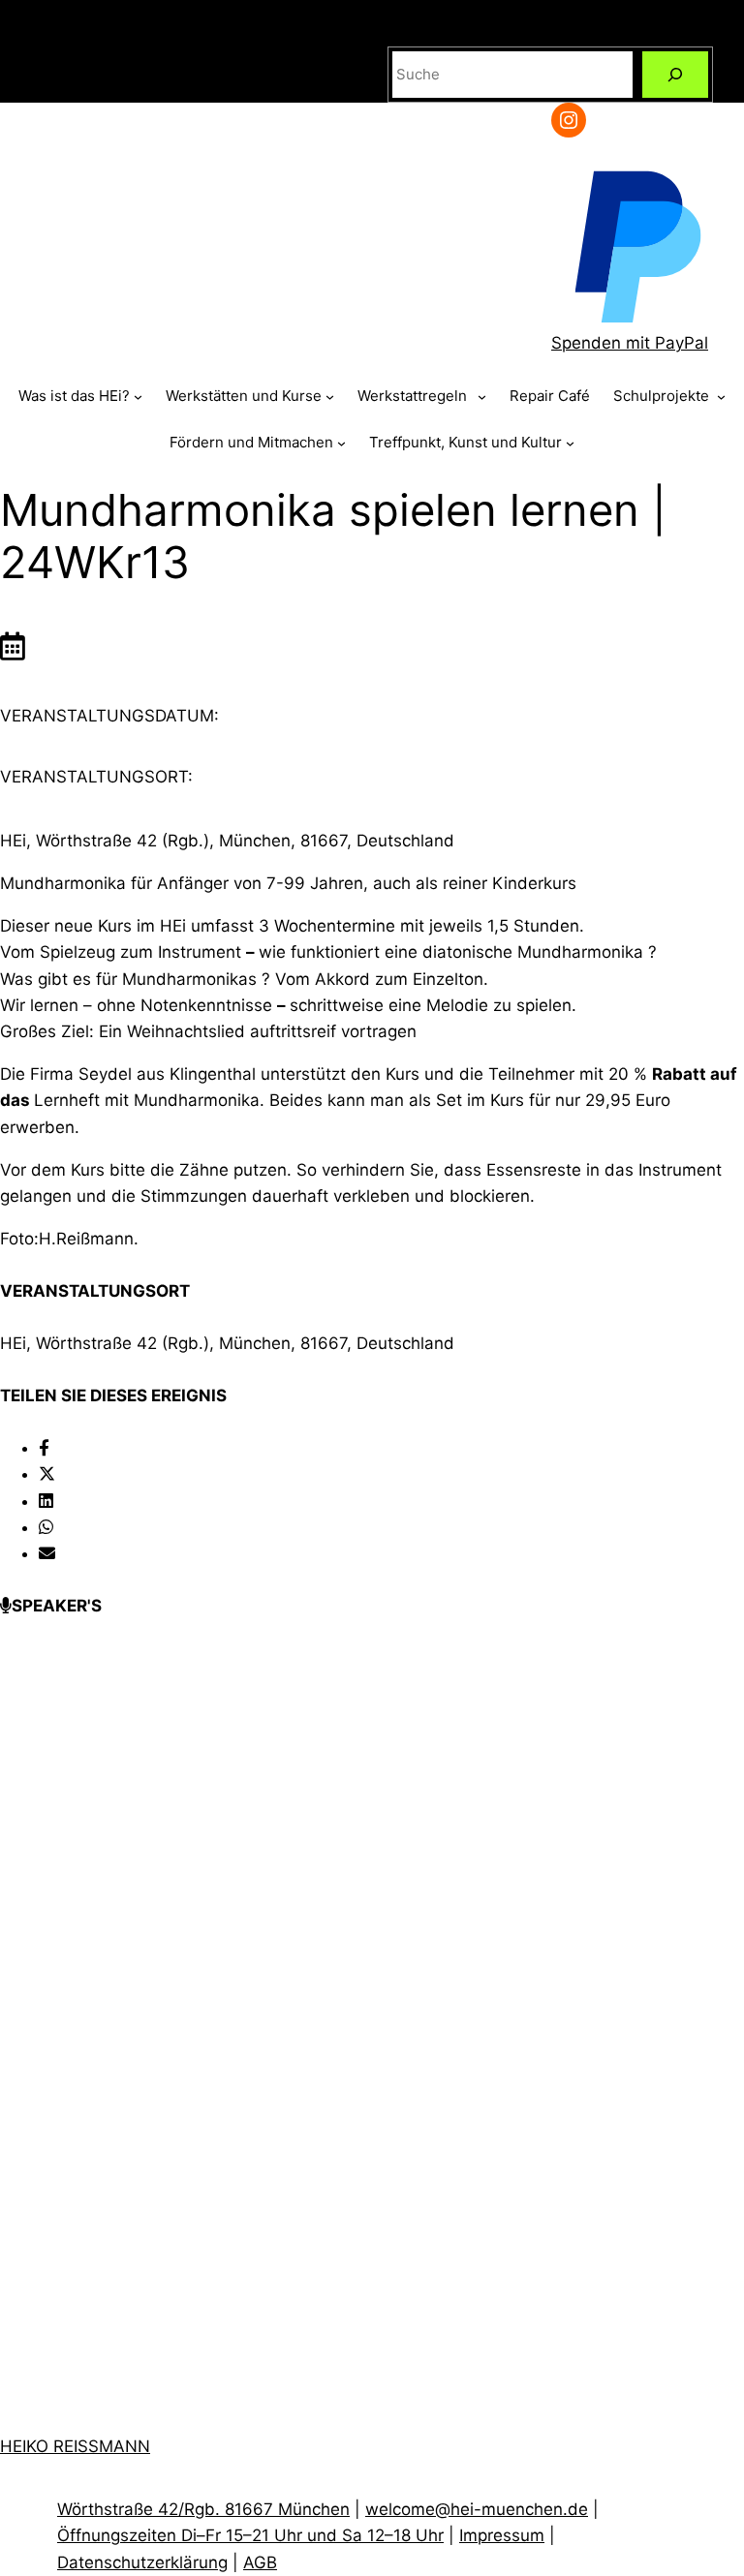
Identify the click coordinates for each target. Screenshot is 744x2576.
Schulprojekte (663, 396)
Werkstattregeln (416, 396)
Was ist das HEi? (74, 396)
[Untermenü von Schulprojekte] (721, 397)
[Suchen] (675, 75)
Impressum (502, 2535)
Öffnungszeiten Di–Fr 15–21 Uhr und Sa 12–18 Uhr (250, 2535)
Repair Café (550, 396)
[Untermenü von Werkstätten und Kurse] (330, 397)
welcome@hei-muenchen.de (477, 2509)
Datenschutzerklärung (142, 2562)
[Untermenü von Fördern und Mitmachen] (341, 443)
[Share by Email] (47, 1553)
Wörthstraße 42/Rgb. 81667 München (203, 2509)
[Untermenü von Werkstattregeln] (482, 397)
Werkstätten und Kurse (244, 396)
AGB (260, 2562)
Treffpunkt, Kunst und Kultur (465, 442)
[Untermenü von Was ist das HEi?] (138, 397)
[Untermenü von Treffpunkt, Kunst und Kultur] (570, 443)
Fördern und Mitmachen (251, 442)
